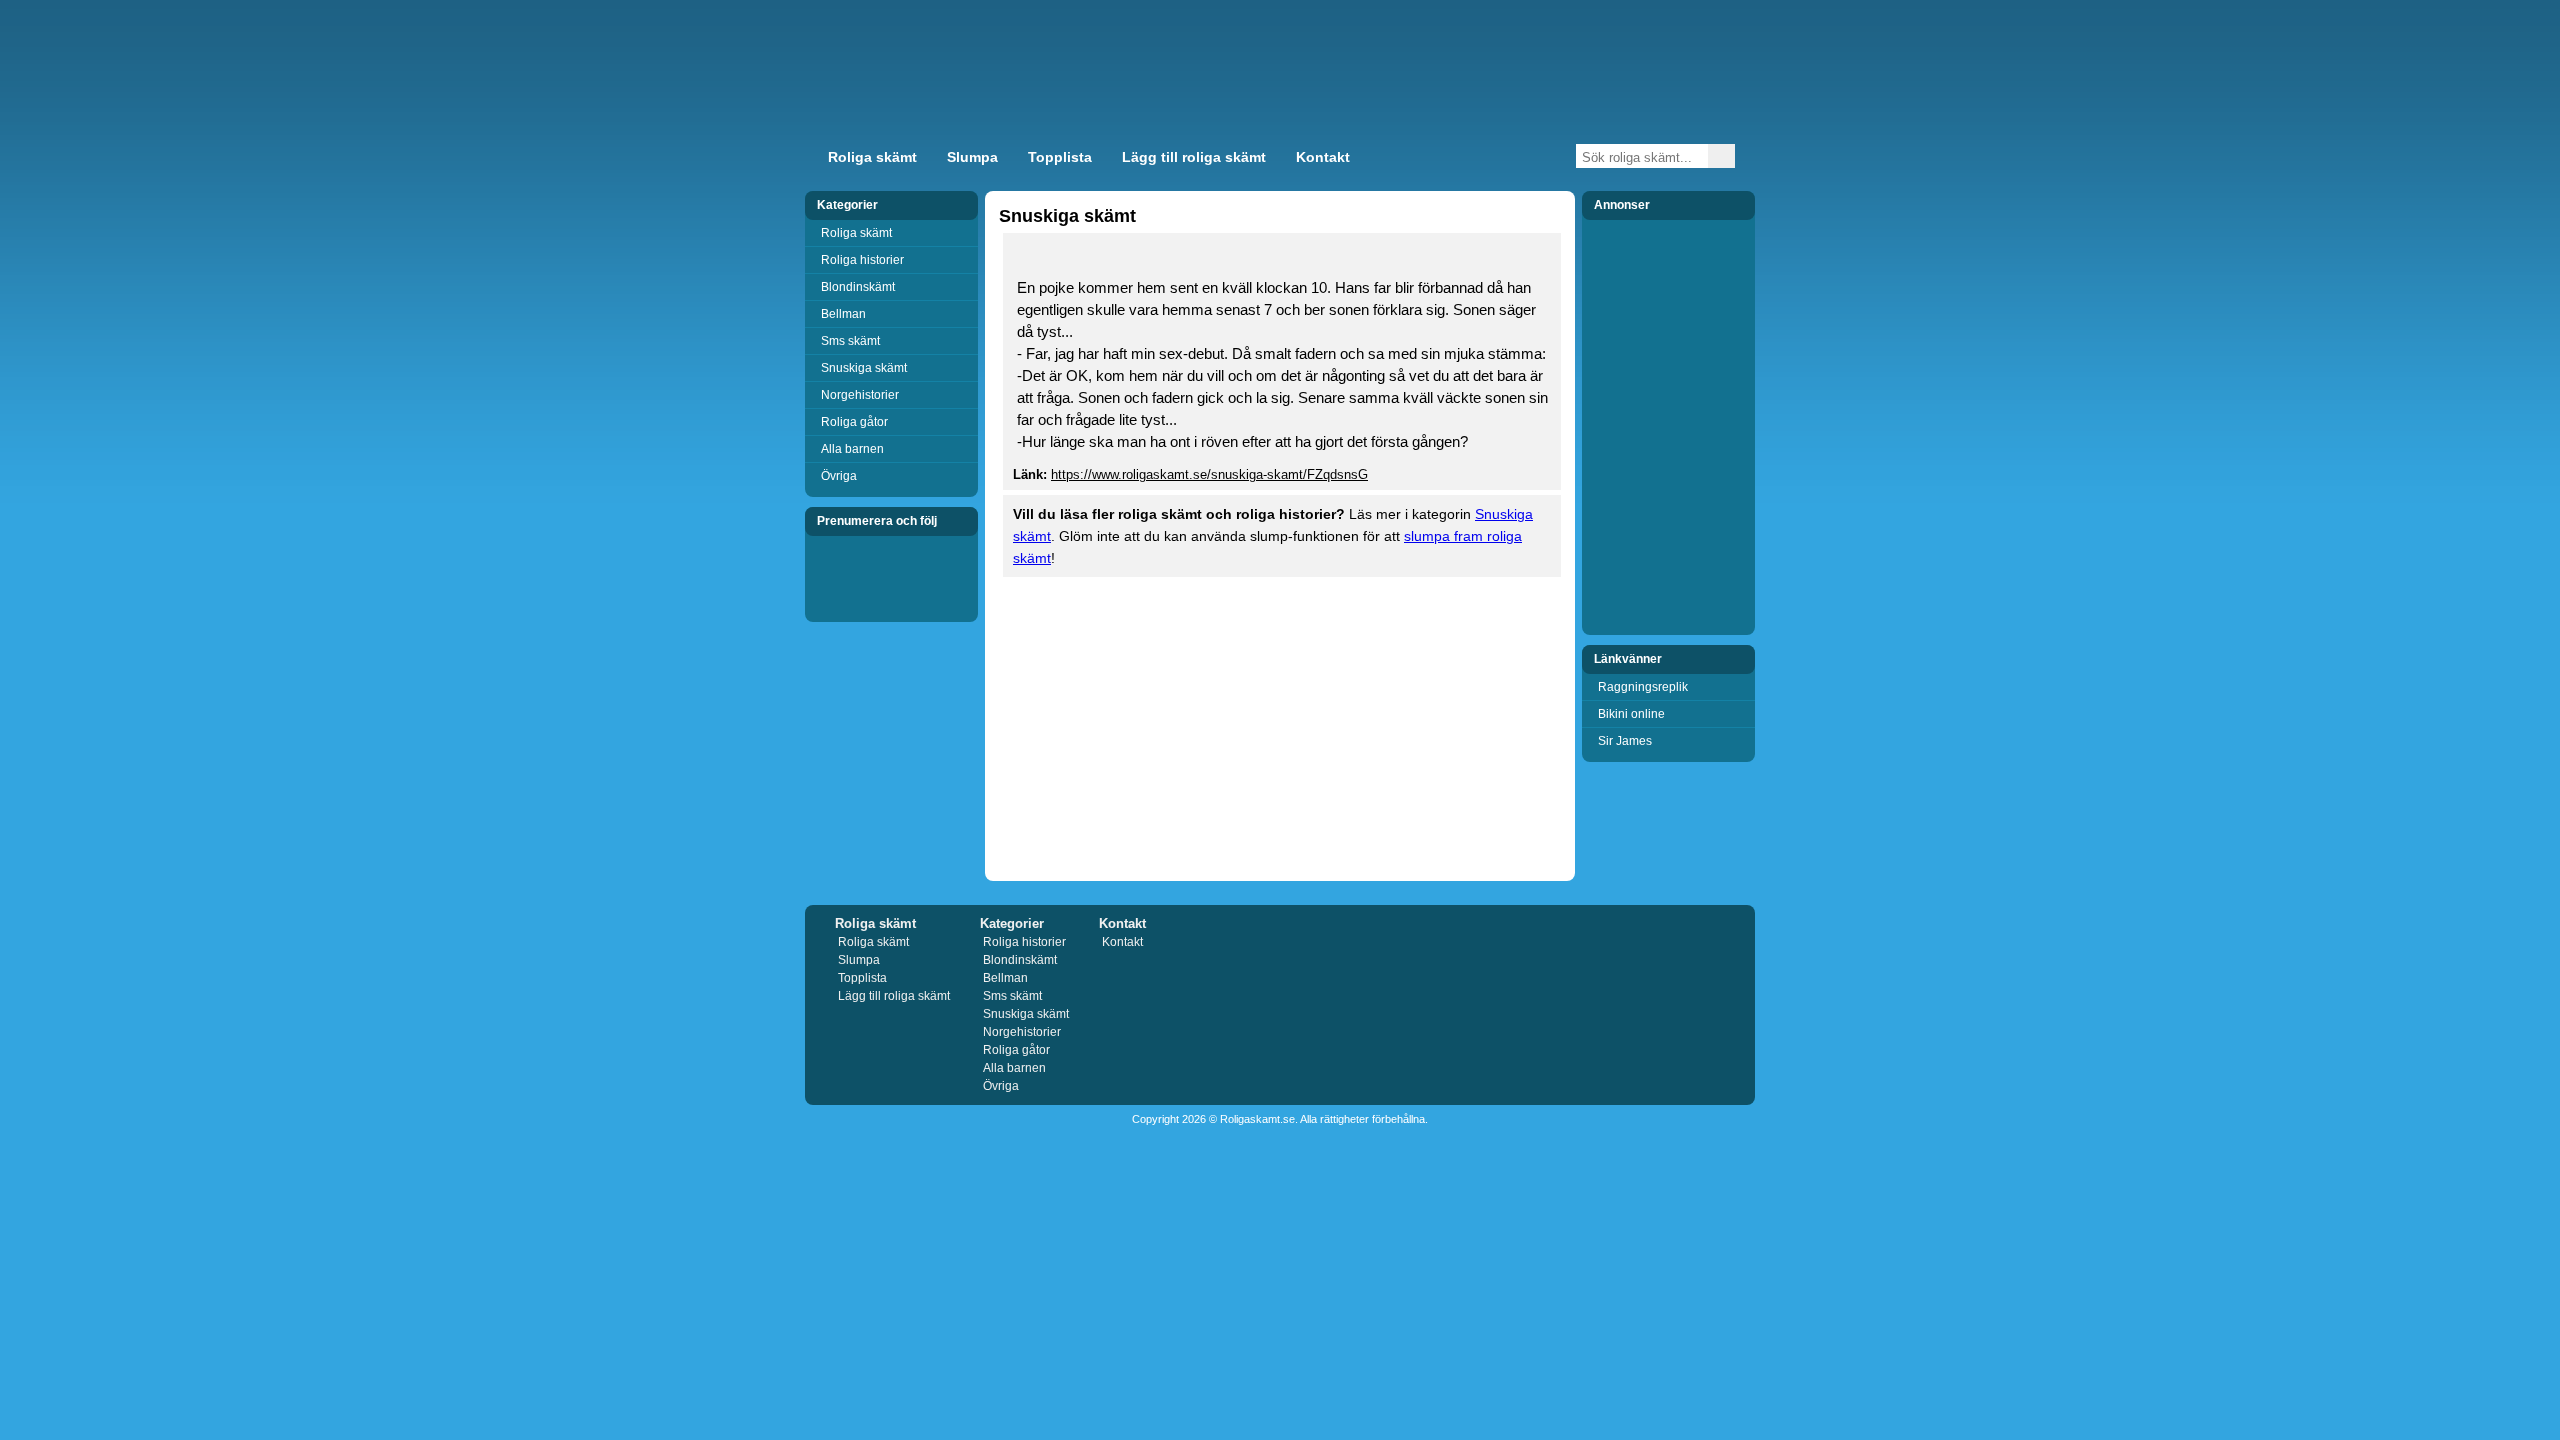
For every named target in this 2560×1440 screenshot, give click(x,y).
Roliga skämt (872, 157)
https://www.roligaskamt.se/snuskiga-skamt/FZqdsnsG (1209, 474)
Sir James (1625, 741)
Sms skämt (850, 341)
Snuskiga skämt (864, 368)
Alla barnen (852, 449)
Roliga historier (862, 260)
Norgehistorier (860, 395)
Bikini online (1631, 714)
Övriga (839, 476)
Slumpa (972, 157)
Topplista (1060, 157)
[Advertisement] (1514, 84)
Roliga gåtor (854, 422)
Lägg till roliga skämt (1194, 157)
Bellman (843, 314)
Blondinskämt (858, 287)
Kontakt (1323, 157)
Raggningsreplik (1643, 687)
